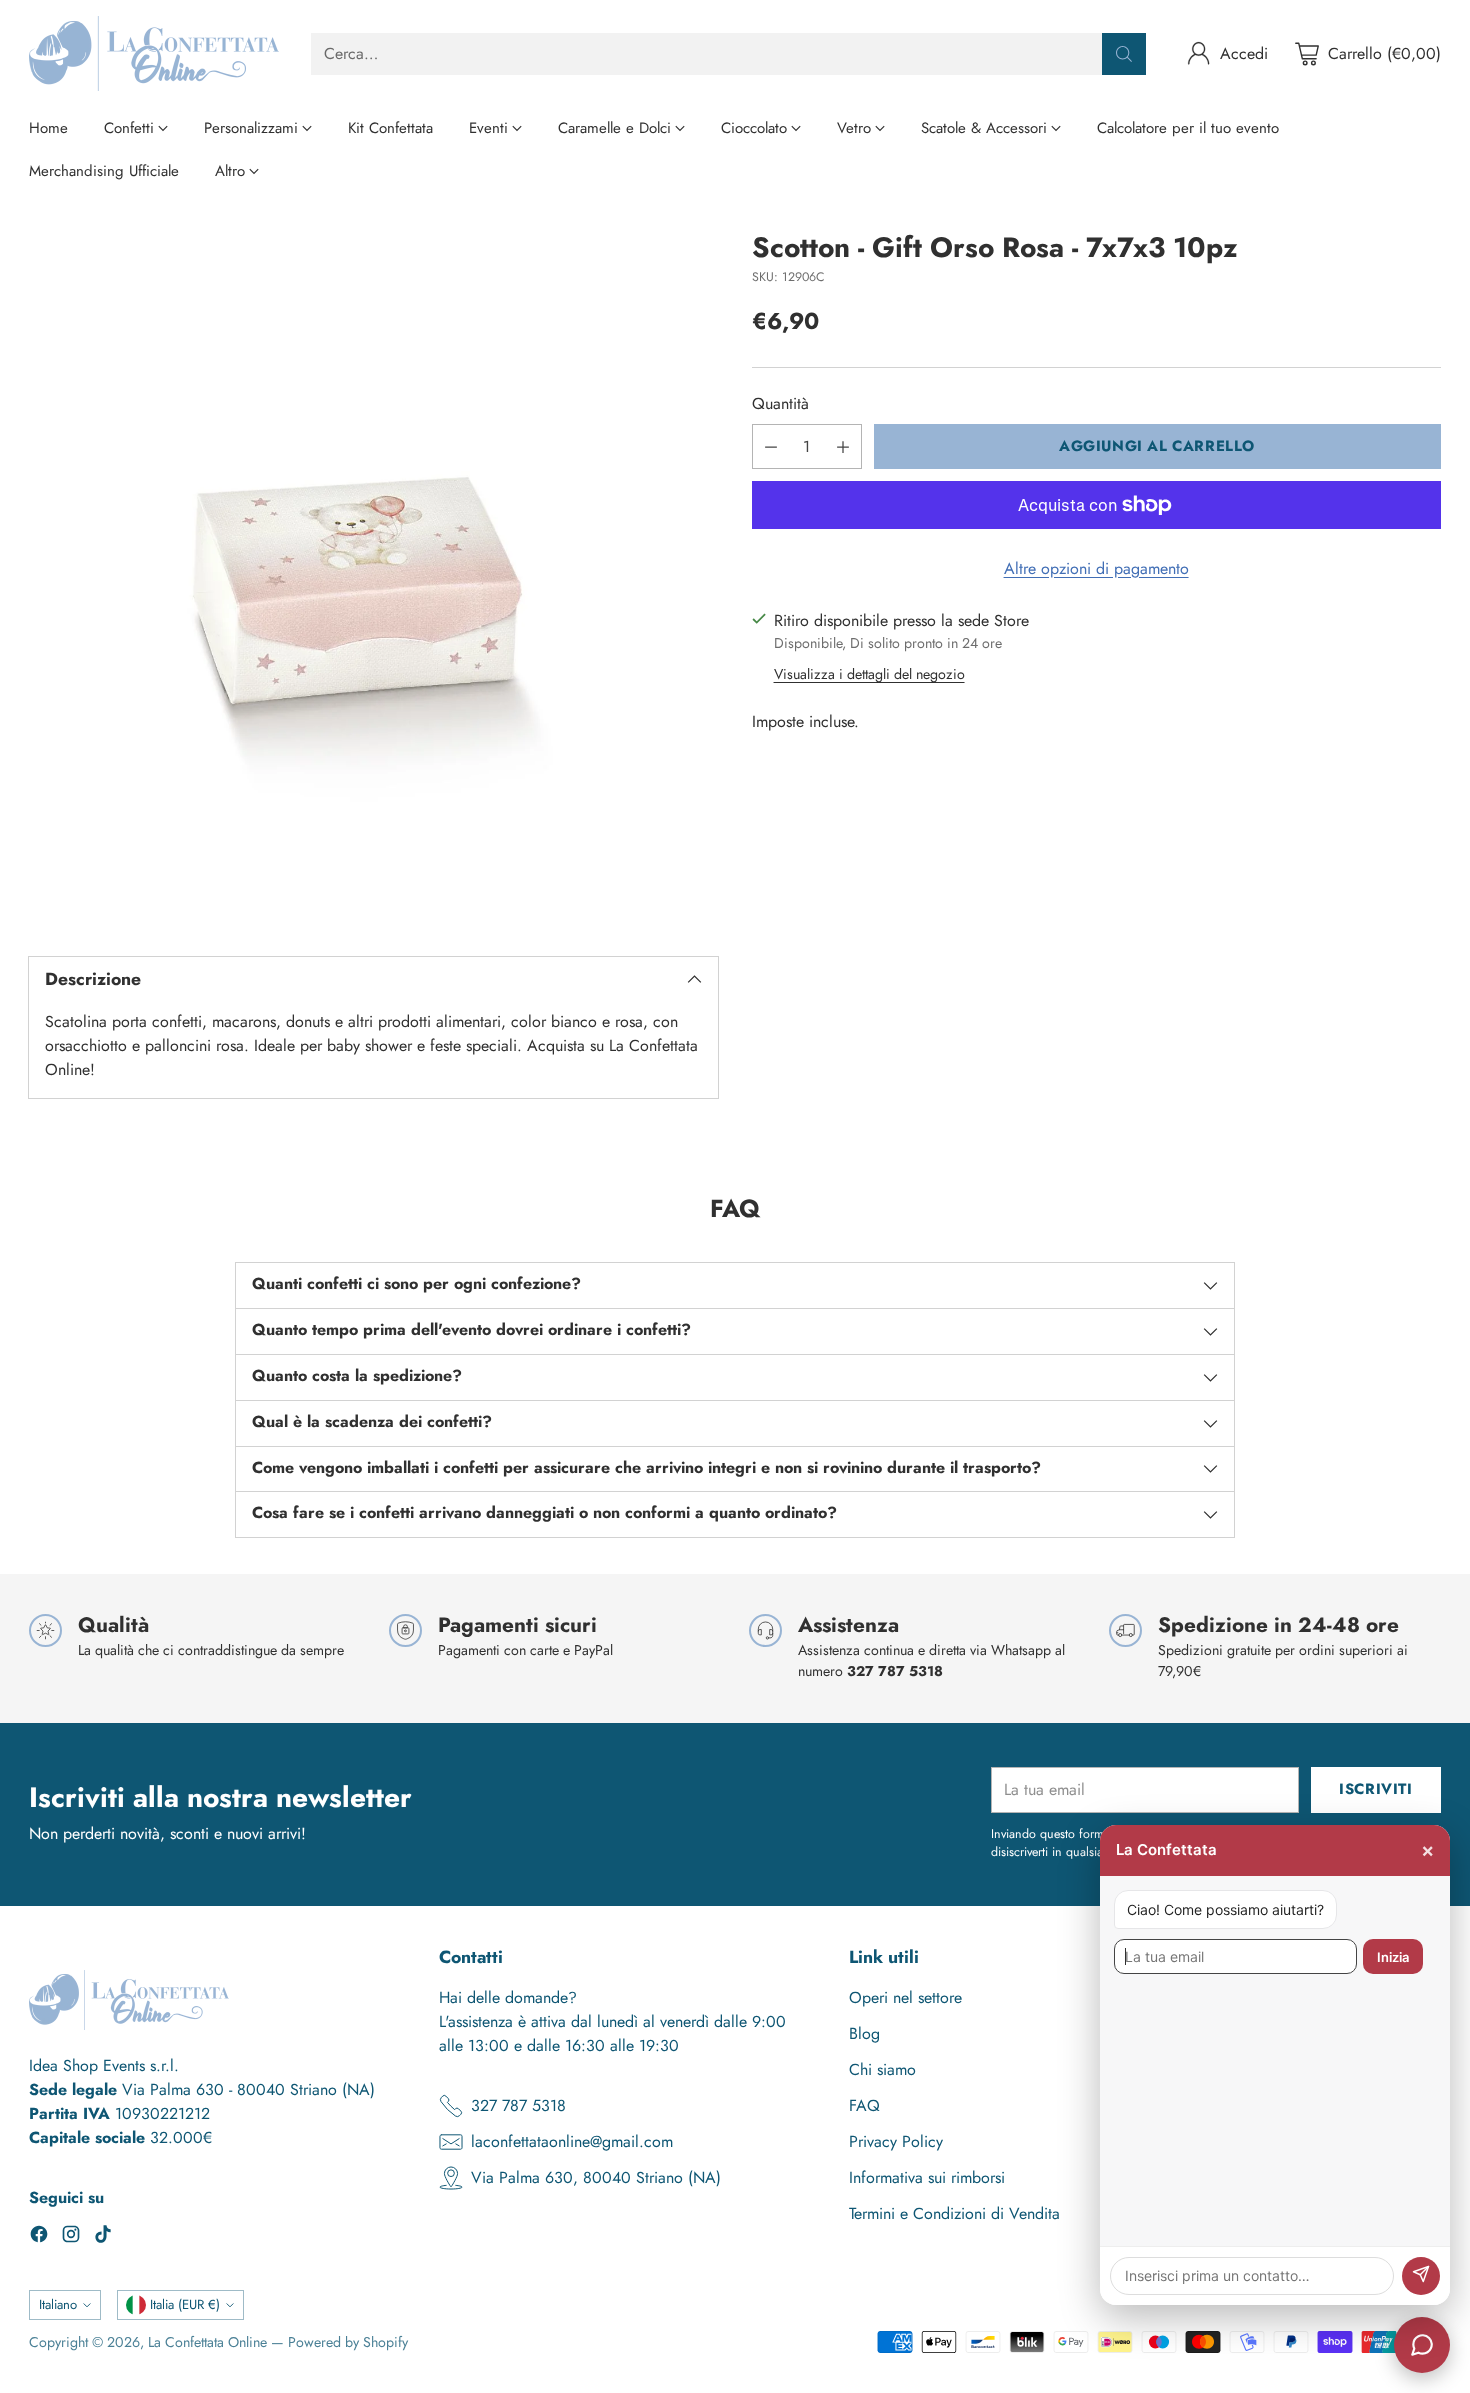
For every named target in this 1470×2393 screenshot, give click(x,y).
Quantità (780, 403)
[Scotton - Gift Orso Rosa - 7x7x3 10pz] (373, 576)
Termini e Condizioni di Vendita (954, 2213)
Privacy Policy (896, 2141)
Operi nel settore (905, 1997)
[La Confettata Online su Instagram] (71, 2237)
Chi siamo (882, 2069)
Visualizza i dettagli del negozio (869, 674)
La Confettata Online (207, 2342)
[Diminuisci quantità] (771, 446)
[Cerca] (1124, 54)
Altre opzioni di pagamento (1096, 568)
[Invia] (1421, 2276)
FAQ (864, 2105)
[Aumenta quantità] (843, 446)
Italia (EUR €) (185, 2304)
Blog (864, 2033)
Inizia (1393, 1957)
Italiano (58, 2304)
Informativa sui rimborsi (927, 2177)
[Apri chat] (1422, 2345)
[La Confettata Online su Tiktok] (103, 2237)
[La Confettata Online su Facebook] (39, 2237)
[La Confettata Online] (154, 53)
